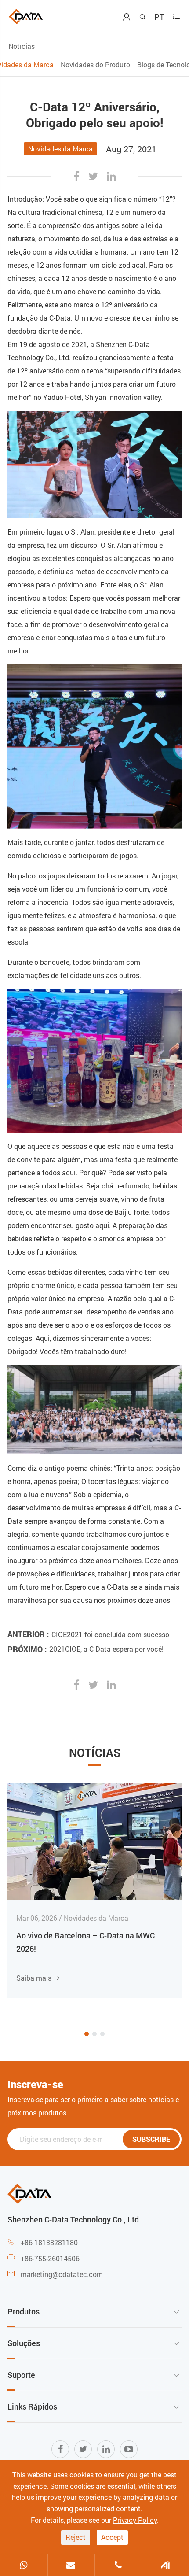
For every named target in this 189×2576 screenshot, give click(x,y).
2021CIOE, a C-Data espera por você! (106, 1649)
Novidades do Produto (95, 65)
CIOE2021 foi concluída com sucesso (110, 1634)
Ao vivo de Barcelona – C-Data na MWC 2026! (85, 1942)
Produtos (24, 2311)
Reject (76, 2537)
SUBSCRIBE (151, 2139)
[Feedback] (166, 2566)
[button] (87, 2034)
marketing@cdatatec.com (62, 2274)
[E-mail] (71, 2566)
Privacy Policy (135, 2520)
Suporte (21, 2375)
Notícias (22, 46)
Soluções (24, 2343)
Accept (112, 2537)
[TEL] (118, 2566)
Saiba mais (38, 1978)
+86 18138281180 (49, 2242)
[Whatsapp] (24, 2566)
